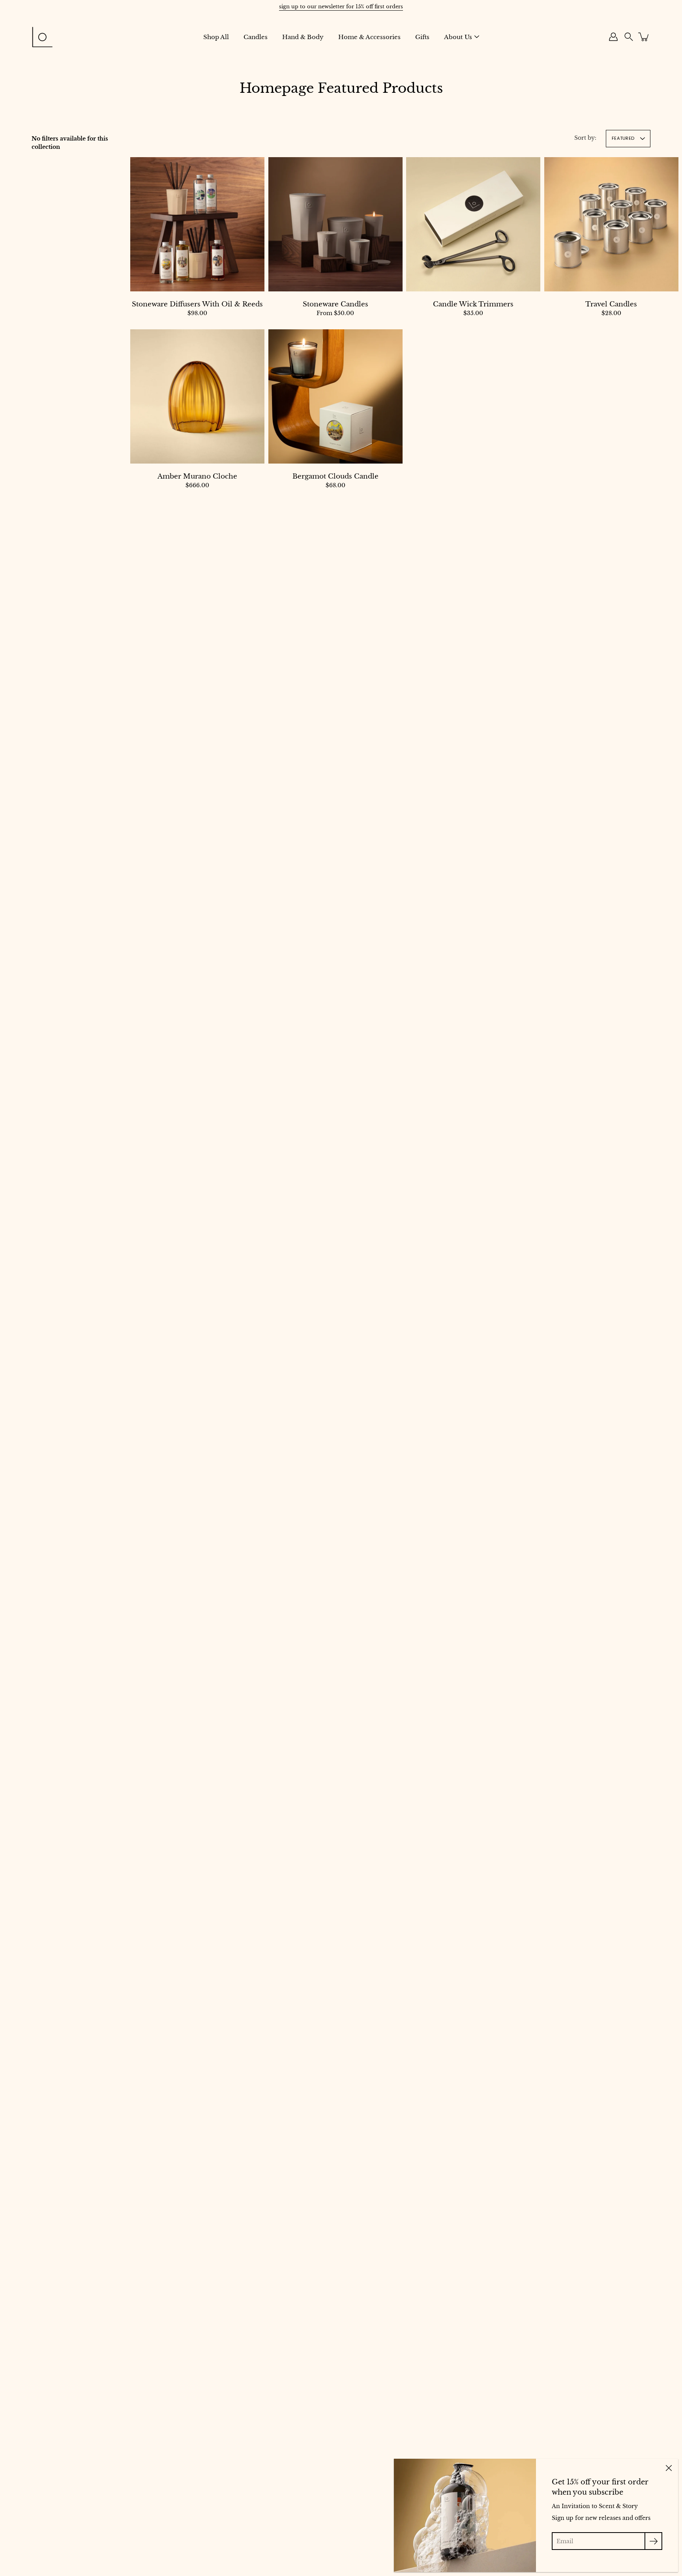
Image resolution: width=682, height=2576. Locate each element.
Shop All (216, 37)
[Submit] (653, 2541)
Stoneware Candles (335, 304)
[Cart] (644, 37)
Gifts (422, 37)
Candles (256, 37)
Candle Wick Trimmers (473, 304)
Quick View (197, 224)
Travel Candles (611, 304)
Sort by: (585, 138)
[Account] (613, 37)
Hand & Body (303, 37)
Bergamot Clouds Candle (335, 476)
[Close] (669, 2468)
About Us (458, 37)
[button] (629, 37)
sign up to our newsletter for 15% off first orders (341, 7)
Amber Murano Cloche (197, 476)
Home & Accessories (369, 37)
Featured (623, 138)
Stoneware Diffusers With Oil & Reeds (197, 304)
